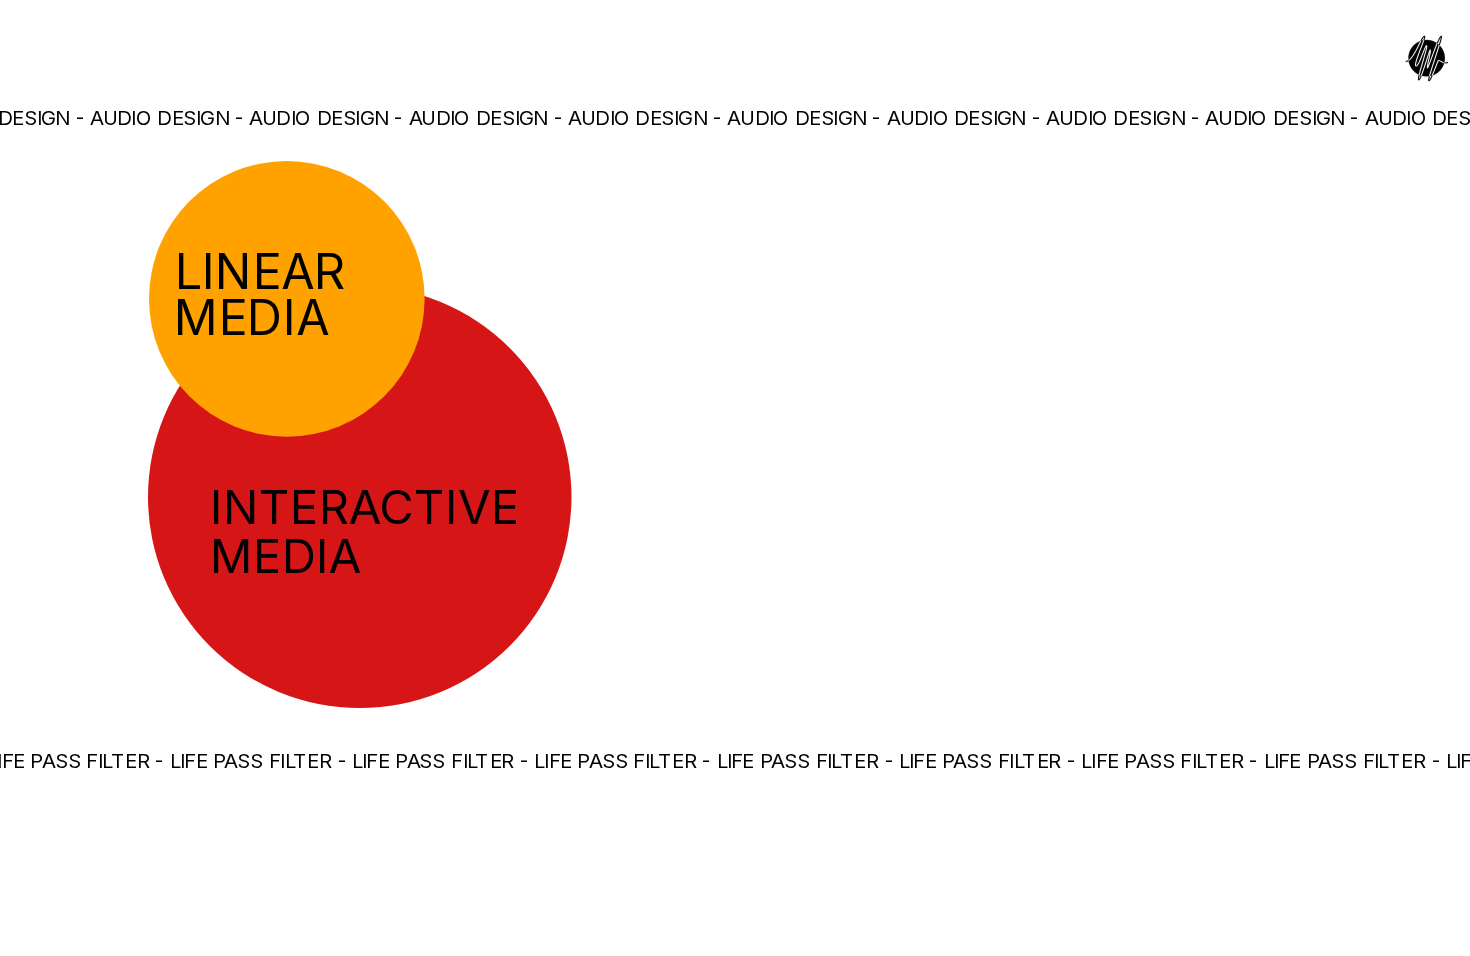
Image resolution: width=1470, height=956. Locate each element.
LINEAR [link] (260, 270)
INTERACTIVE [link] (365, 506)
